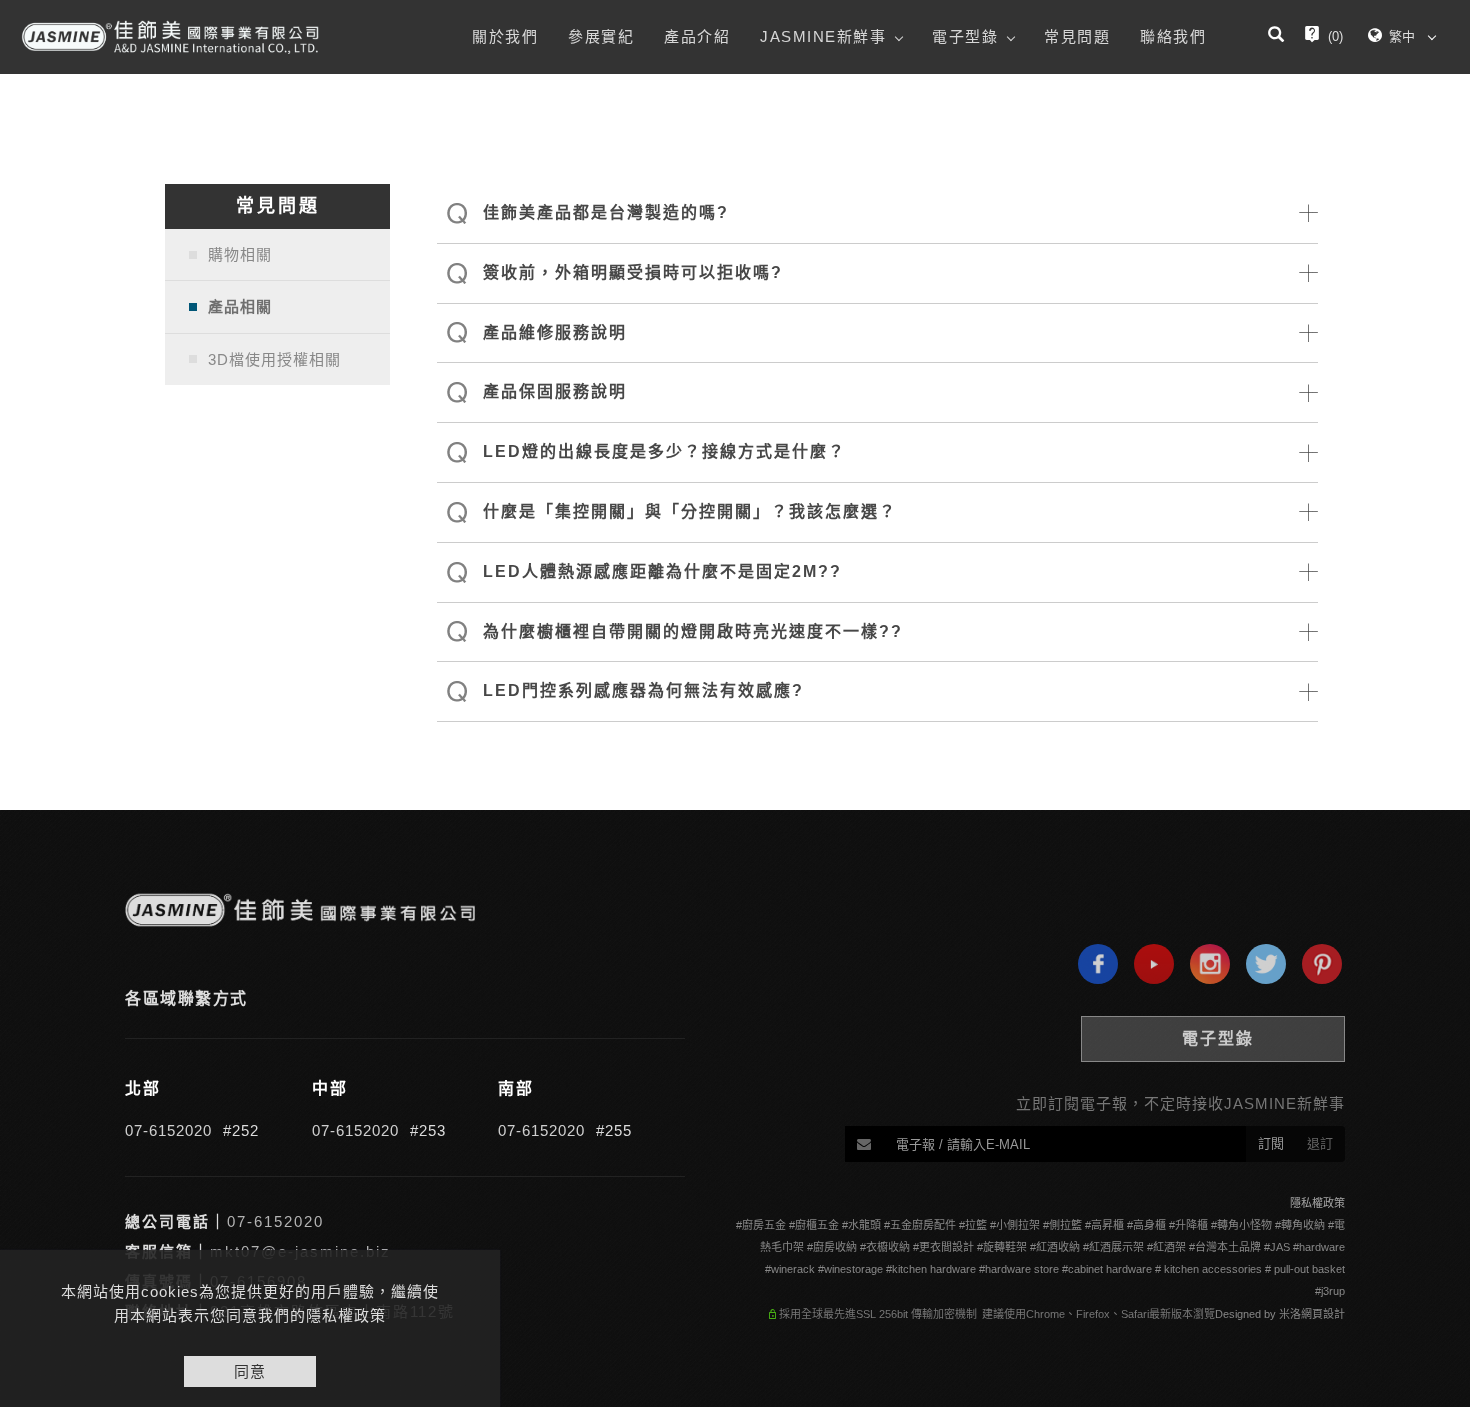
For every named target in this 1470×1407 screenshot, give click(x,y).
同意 (250, 1371)
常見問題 (1077, 36)
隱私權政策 (1317, 1203)
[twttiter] (1261, 964)
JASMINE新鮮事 (823, 36)
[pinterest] (1317, 964)
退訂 (1320, 1143)
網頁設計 (1323, 1314)
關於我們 (505, 36)
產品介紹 (697, 36)
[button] (1276, 37)
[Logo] (170, 37)
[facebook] (1093, 964)
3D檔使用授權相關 (274, 359)
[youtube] (1149, 964)
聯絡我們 (1173, 36)
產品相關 (240, 306)
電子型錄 (965, 36)
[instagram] (1205, 964)
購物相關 (240, 254)
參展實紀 (601, 36)
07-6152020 (168, 1130)
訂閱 (1271, 1143)
